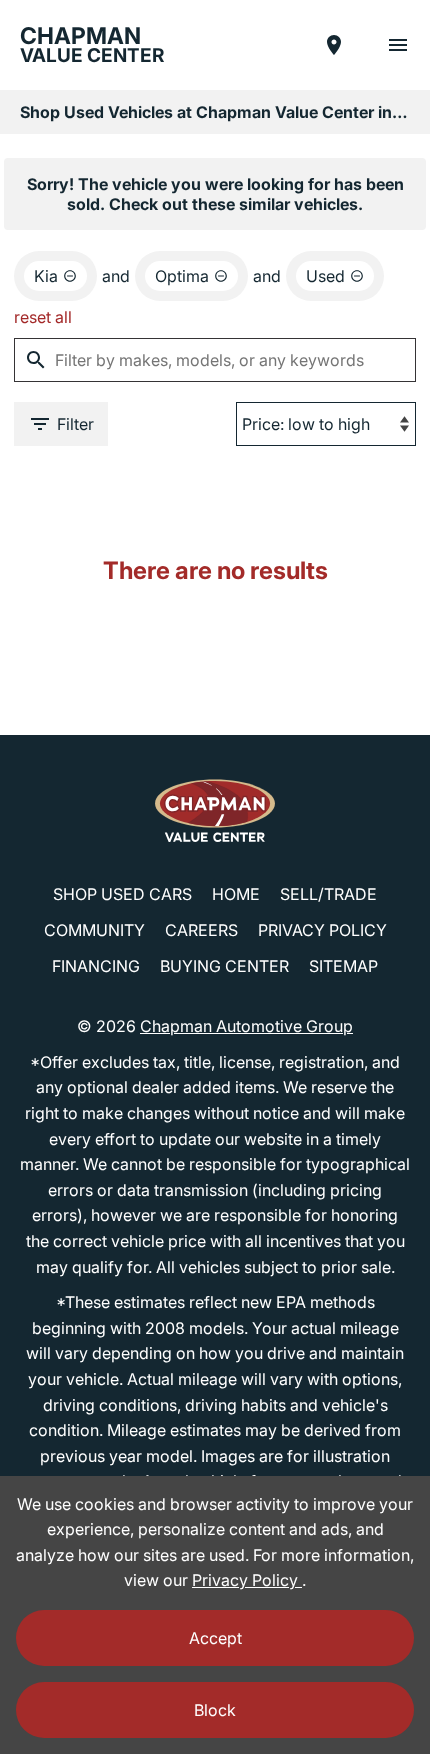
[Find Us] (334, 45)
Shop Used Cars (122, 894)
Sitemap (343, 966)
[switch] (398, 45)
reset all (43, 317)
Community (94, 930)
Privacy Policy (322, 930)
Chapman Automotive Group (246, 1026)
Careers (201, 930)
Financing (96, 966)
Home (236, 894)
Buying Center (224, 966)
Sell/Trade (328, 894)
